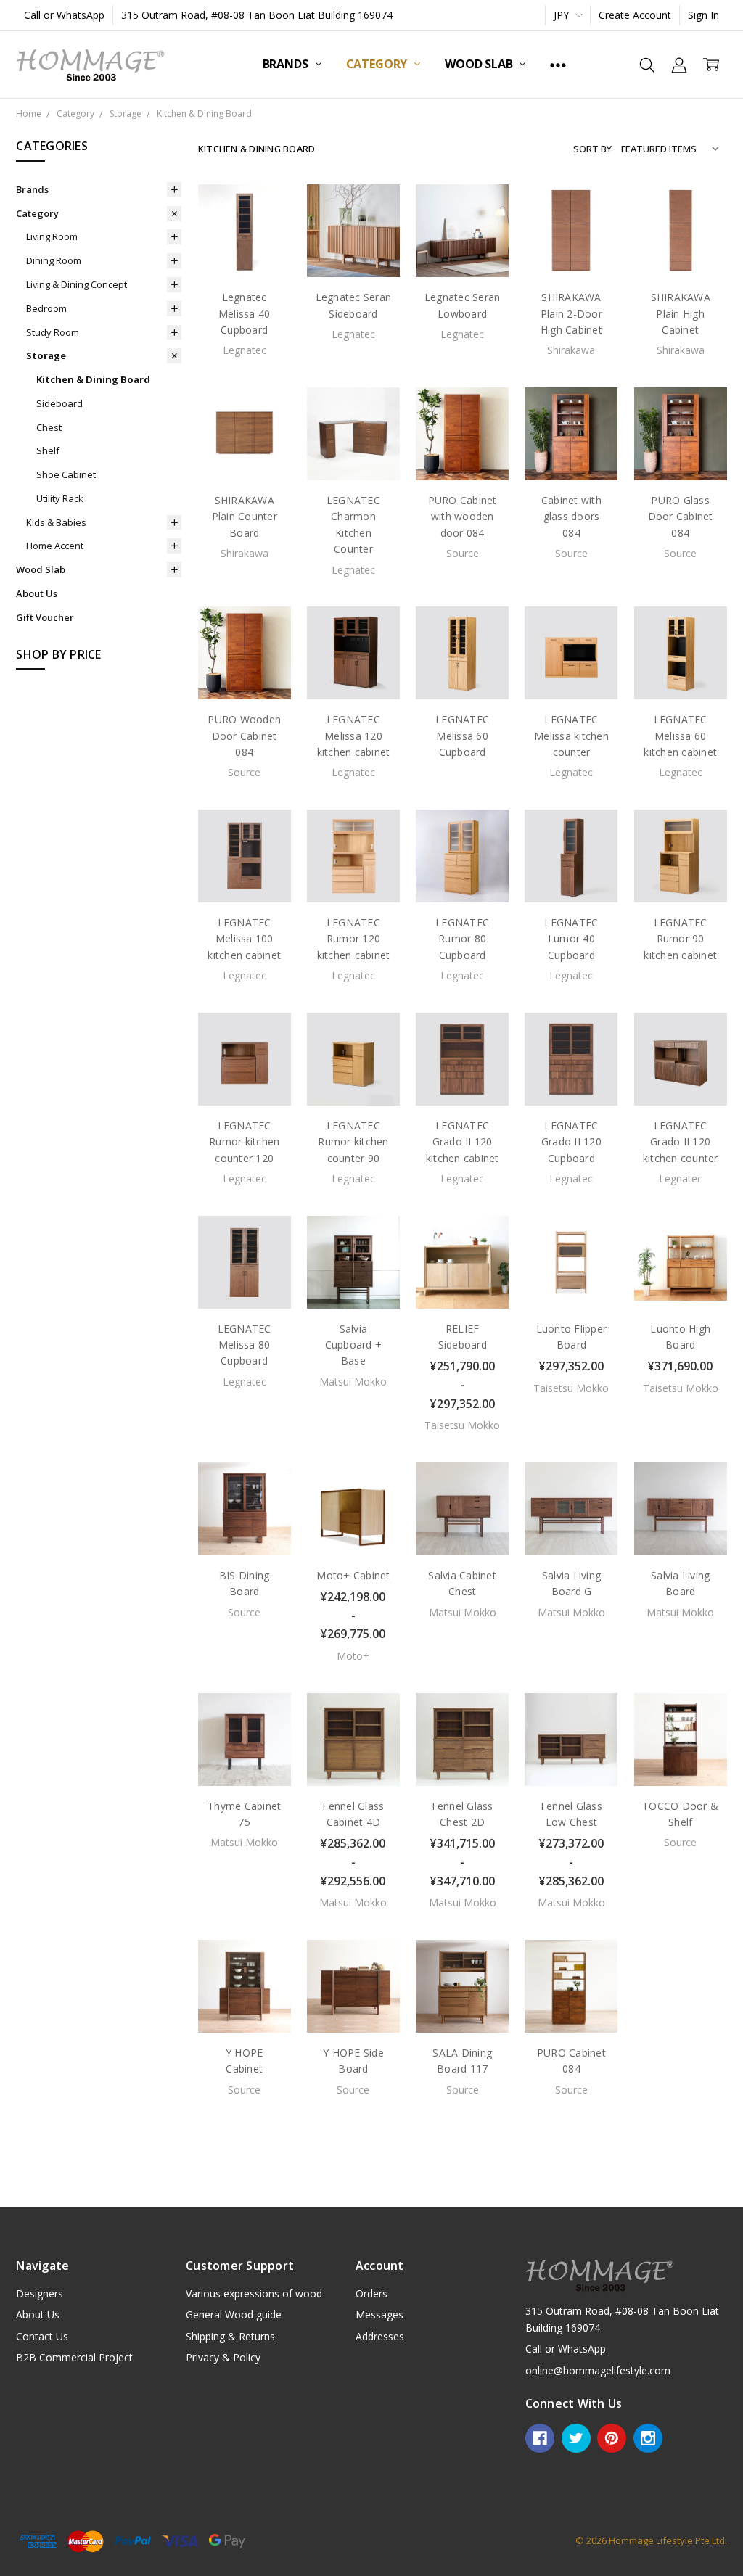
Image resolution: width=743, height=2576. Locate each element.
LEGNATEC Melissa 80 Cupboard (245, 1345)
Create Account (635, 15)
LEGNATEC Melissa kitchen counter (571, 736)
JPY (563, 15)
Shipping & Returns (230, 2336)
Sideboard (59, 403)
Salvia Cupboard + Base (354, 1345)
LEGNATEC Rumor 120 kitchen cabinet (354, 939)
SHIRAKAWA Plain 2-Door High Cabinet (571, 313)
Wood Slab (480, 64)
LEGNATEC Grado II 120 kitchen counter (681, 1142)
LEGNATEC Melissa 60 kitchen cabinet (680, 736)
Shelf (48, 450)
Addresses (380, 2336)
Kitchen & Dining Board (93, 379)
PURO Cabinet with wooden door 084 (463, 517)
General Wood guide (234, 2314)
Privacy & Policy (223, 2357)
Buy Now (571, 1278)
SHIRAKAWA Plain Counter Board (245, 517)
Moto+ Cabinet (353, 1575)
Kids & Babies (56, 522)
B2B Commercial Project (74, 2357)
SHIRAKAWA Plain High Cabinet (681, 313)
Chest (49, 427)
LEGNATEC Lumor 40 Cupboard (571, 939)
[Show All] (558, 65)
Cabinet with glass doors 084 (571, 517)
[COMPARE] (265, 234)
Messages (379, 2314)
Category (378, 64)
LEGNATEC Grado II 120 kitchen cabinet (463, 1142)
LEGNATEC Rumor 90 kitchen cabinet (680, 939)
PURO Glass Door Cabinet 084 (681, 517)
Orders (371, 2293)
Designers (40, 2293)
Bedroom (46, 308)
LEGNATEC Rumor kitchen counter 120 (244, 1142)
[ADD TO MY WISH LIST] (265, 257)
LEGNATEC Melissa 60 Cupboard (462, 736)
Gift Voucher (45, 617)
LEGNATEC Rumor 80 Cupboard (462, 939)
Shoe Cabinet (66, 474)
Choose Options (463, 1273)
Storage (46, 355)
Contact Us (42, 2336)
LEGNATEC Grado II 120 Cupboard (571, 1142)
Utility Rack (60, 498)
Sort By (592, 149)
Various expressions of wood (254, 2293)
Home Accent (55, 546)
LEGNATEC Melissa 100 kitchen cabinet (244, 939)
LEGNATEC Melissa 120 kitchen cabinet (354, 736)
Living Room (52, 236)
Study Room (53, 332)
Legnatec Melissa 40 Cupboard (245, 313)
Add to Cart (571, 1241)
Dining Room (54, 260)
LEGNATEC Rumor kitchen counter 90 (353, 1142)
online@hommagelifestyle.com (598, 2370)
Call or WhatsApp (64, 15)
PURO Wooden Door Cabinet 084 (244, 736)
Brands (287, 64)
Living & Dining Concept (77, 284)
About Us (37, 593)
